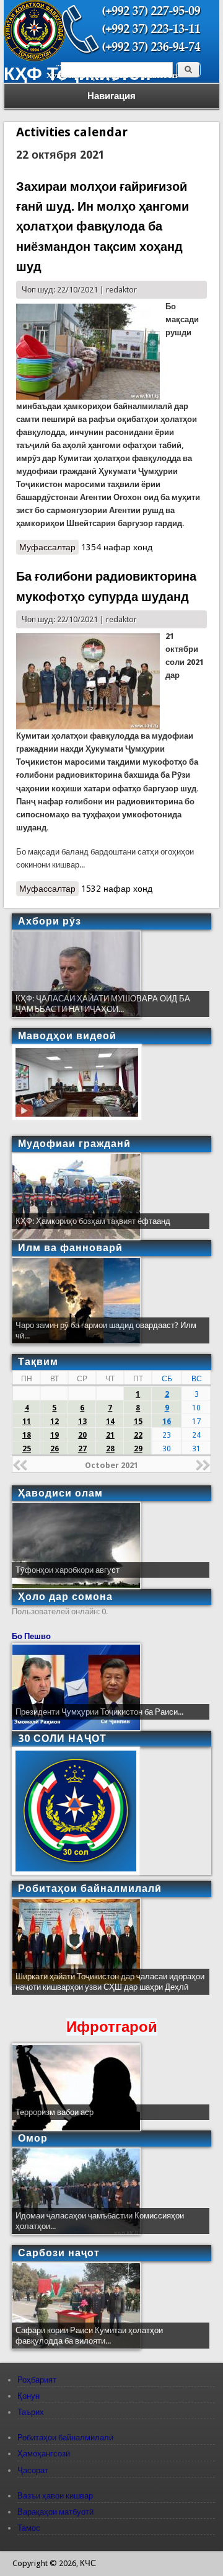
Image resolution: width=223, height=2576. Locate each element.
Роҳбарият (37, 2380)
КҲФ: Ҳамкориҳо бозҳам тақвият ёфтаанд (93, 1221)
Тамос (29, 2528)
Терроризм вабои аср (55, 2112)
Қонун (28, 2396)
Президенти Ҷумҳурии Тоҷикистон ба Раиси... (99, 1712)
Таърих (31, 2412)
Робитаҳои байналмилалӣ (65, 2438)
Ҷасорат (33, 2470)
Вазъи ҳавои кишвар (55, 2496)
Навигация (111, 96)
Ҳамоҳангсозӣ (44, 2454)
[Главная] (35, 59)
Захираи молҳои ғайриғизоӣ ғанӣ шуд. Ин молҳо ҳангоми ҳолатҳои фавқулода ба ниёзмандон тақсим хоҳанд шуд (103, 227)
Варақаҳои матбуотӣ (55, 2512)
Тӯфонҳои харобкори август (68, 1570)
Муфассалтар (49, 548)
